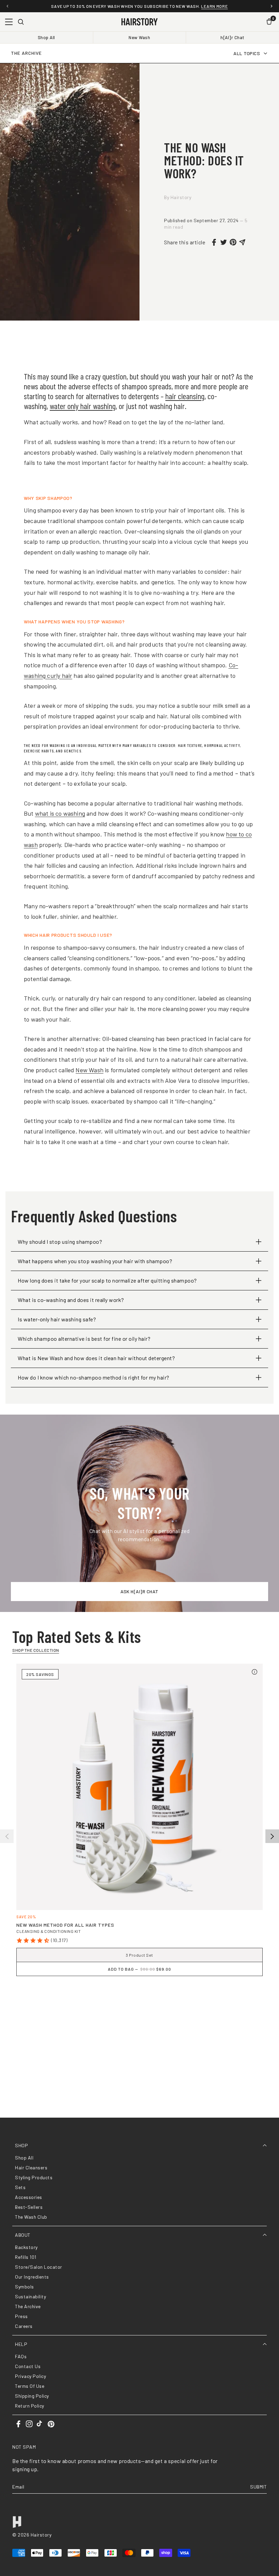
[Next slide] (272, 1836)
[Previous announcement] (7, 6)
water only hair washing (83, 406)
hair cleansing (185, 396)
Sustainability (30, 2296)
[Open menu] (9, 22)
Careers (24, 2326)
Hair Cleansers (31, 2167)
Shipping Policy (32, 2396)
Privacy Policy (30, 2376)
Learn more (214, 6)
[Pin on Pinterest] (233, 242)
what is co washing (60, 813)
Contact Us (28, 2366)
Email (18, 2487)
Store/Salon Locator (39, 2267)
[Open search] (21, 22)
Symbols (24, 2287)
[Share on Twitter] (224, 242)
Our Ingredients (32, 2277)
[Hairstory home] (139, 22)
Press (21, 2316)
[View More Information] (255, 1672)
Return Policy (30, 2406)
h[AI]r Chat (233, 37)
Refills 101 (26, 2257)
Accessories (29, 2197)
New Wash (139, 37)
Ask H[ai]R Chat (139, 1591)
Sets (20, 2187)
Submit (258, 2487)
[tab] (139, 2000)
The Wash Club (31, 2217)
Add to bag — (139, 1969)
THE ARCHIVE (26, 53)
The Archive (28, 2306)
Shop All (46, 37)
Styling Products (34, 2177)
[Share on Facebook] (214, 242)
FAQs (21, 2356)
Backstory (26, 2247)
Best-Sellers (29, 2207)
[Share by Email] (243, 242)
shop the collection (36, 1650)
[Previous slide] (7, 1836)
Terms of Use (30, 2386)
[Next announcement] (272, 6)
